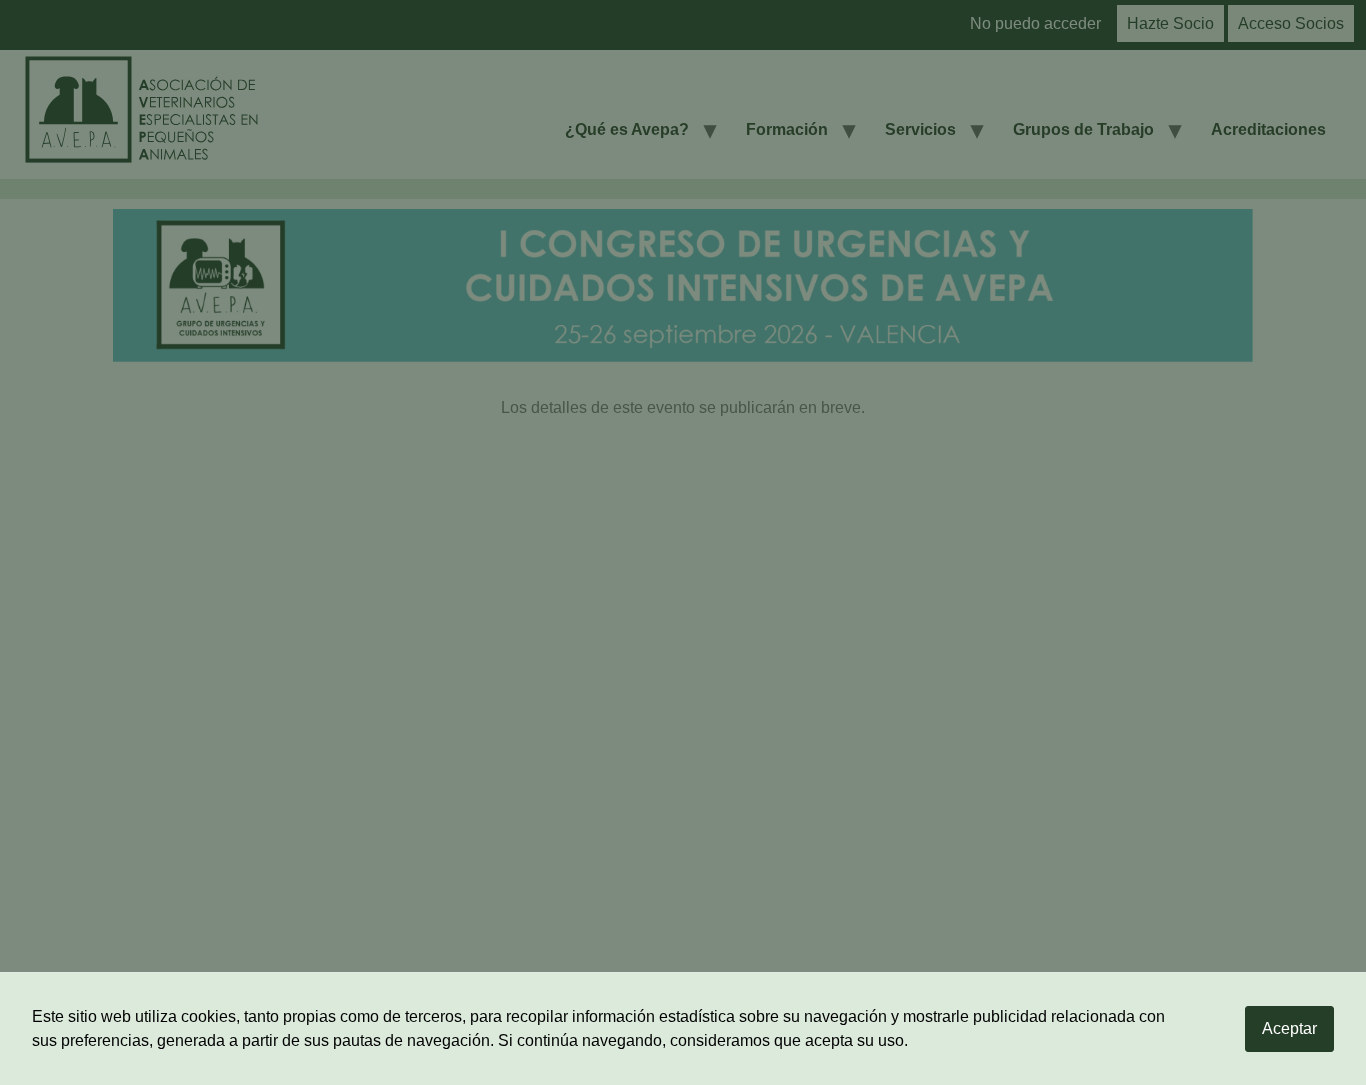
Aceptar (1289, 1028)
